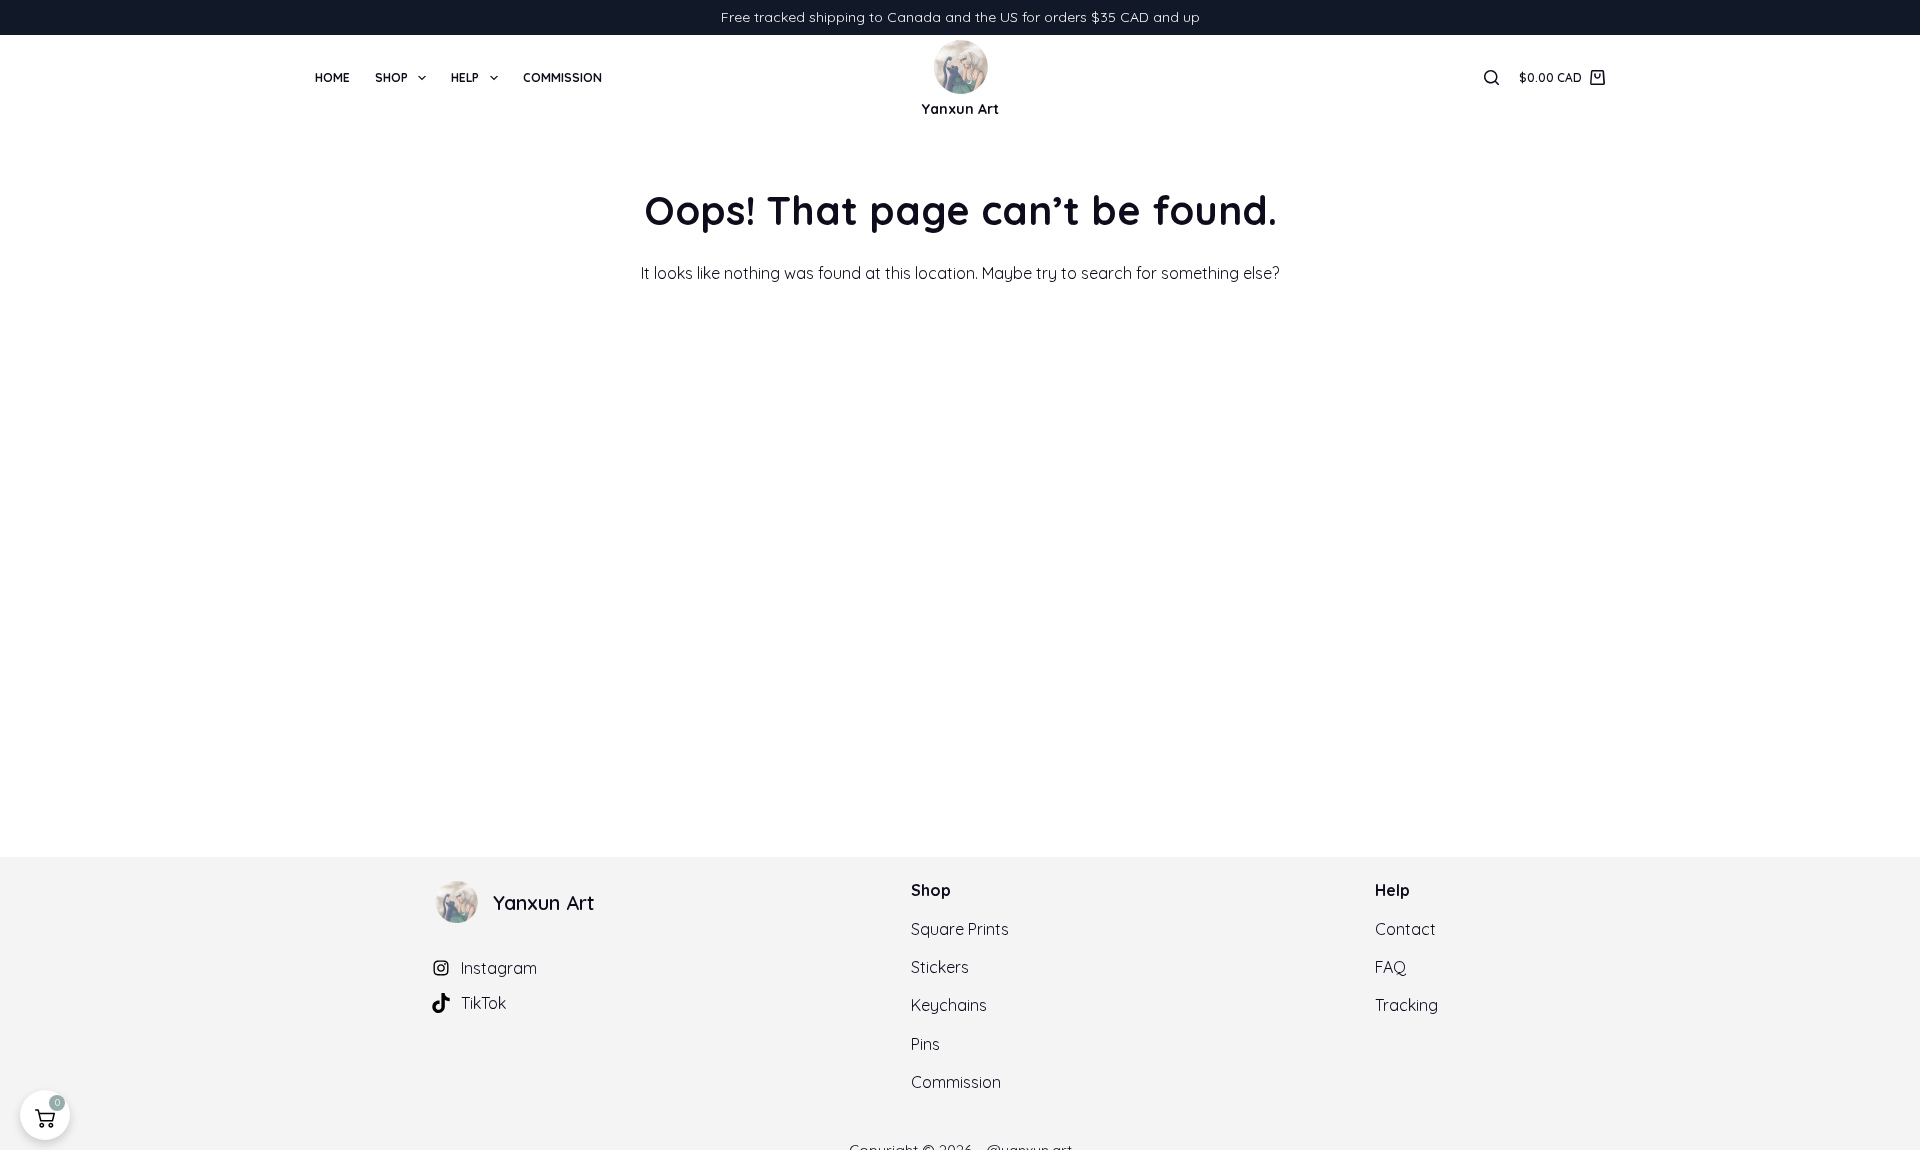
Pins (925, 1044)
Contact (1405, 929)
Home (332, 77)
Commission (562, 77)
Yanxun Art (960, 109)
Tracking (1406, 1005)
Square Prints (960, 929)
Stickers (940, 967)
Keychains (949, 1005)
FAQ (1390, 967)
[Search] (1491, 77)
